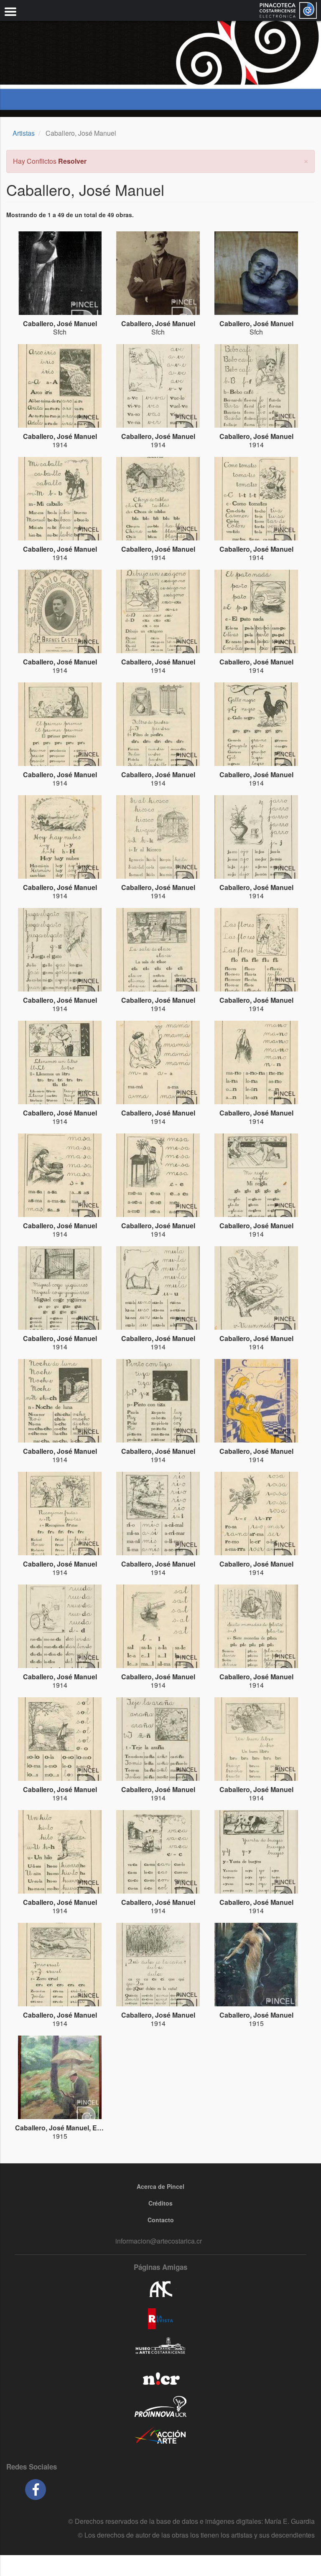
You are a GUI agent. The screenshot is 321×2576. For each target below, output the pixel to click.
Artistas (24, 133)
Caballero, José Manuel (60, 323)
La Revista (160, 2319)
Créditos (160, 2203)
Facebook (36, 2490)
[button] (306, 160)
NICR (160, 2377)
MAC (160, 2348)
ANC (160, 2289)
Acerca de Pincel (160, 2186)
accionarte (160, 2436)
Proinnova (160, 2406)
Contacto (161, 2220)
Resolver (72, 161)
